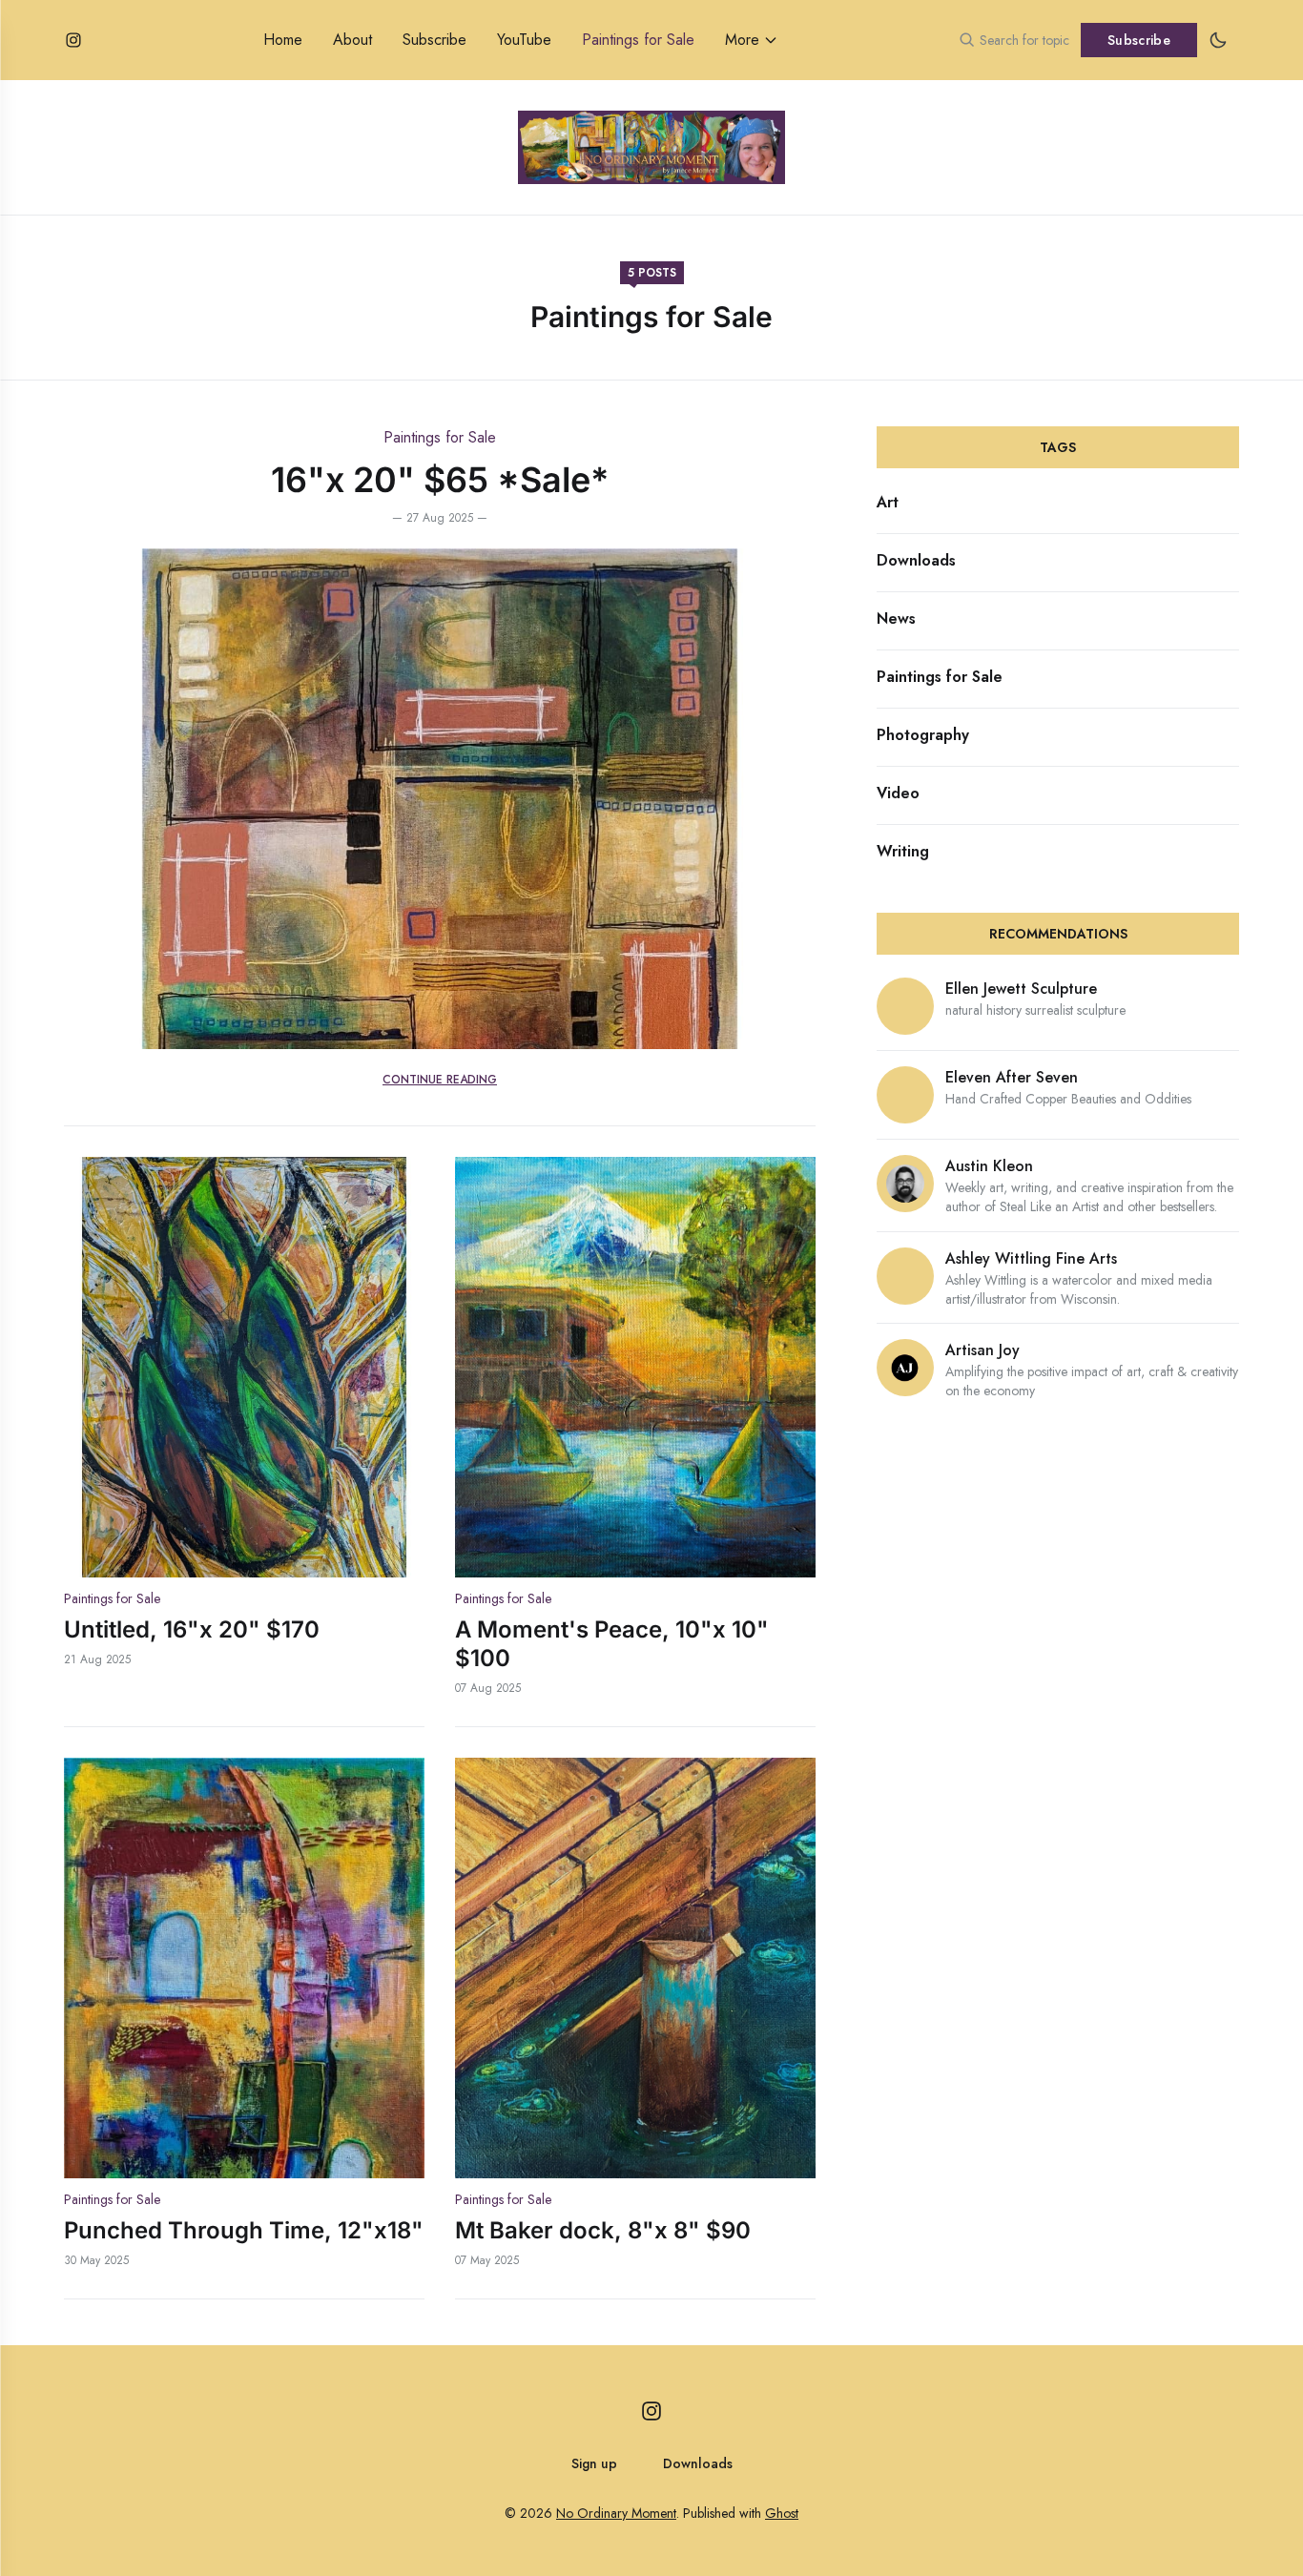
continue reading (440, 1080)
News (896, 618)
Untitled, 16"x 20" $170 (192, 1629)
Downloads (916, 560)
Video (898, 793)
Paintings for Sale (638, 40)
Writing (903, 851)
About (352, 40)
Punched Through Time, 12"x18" (244, 2230)
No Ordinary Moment (616, 2513)
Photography (923, 735)
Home (283, 40)
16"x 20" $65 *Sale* (440, 480)
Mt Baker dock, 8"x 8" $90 (603, 2230)
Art (888, 502)
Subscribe (434, 40)
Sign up (594, 2463)
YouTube (524, 40)
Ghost (782, 2513)
